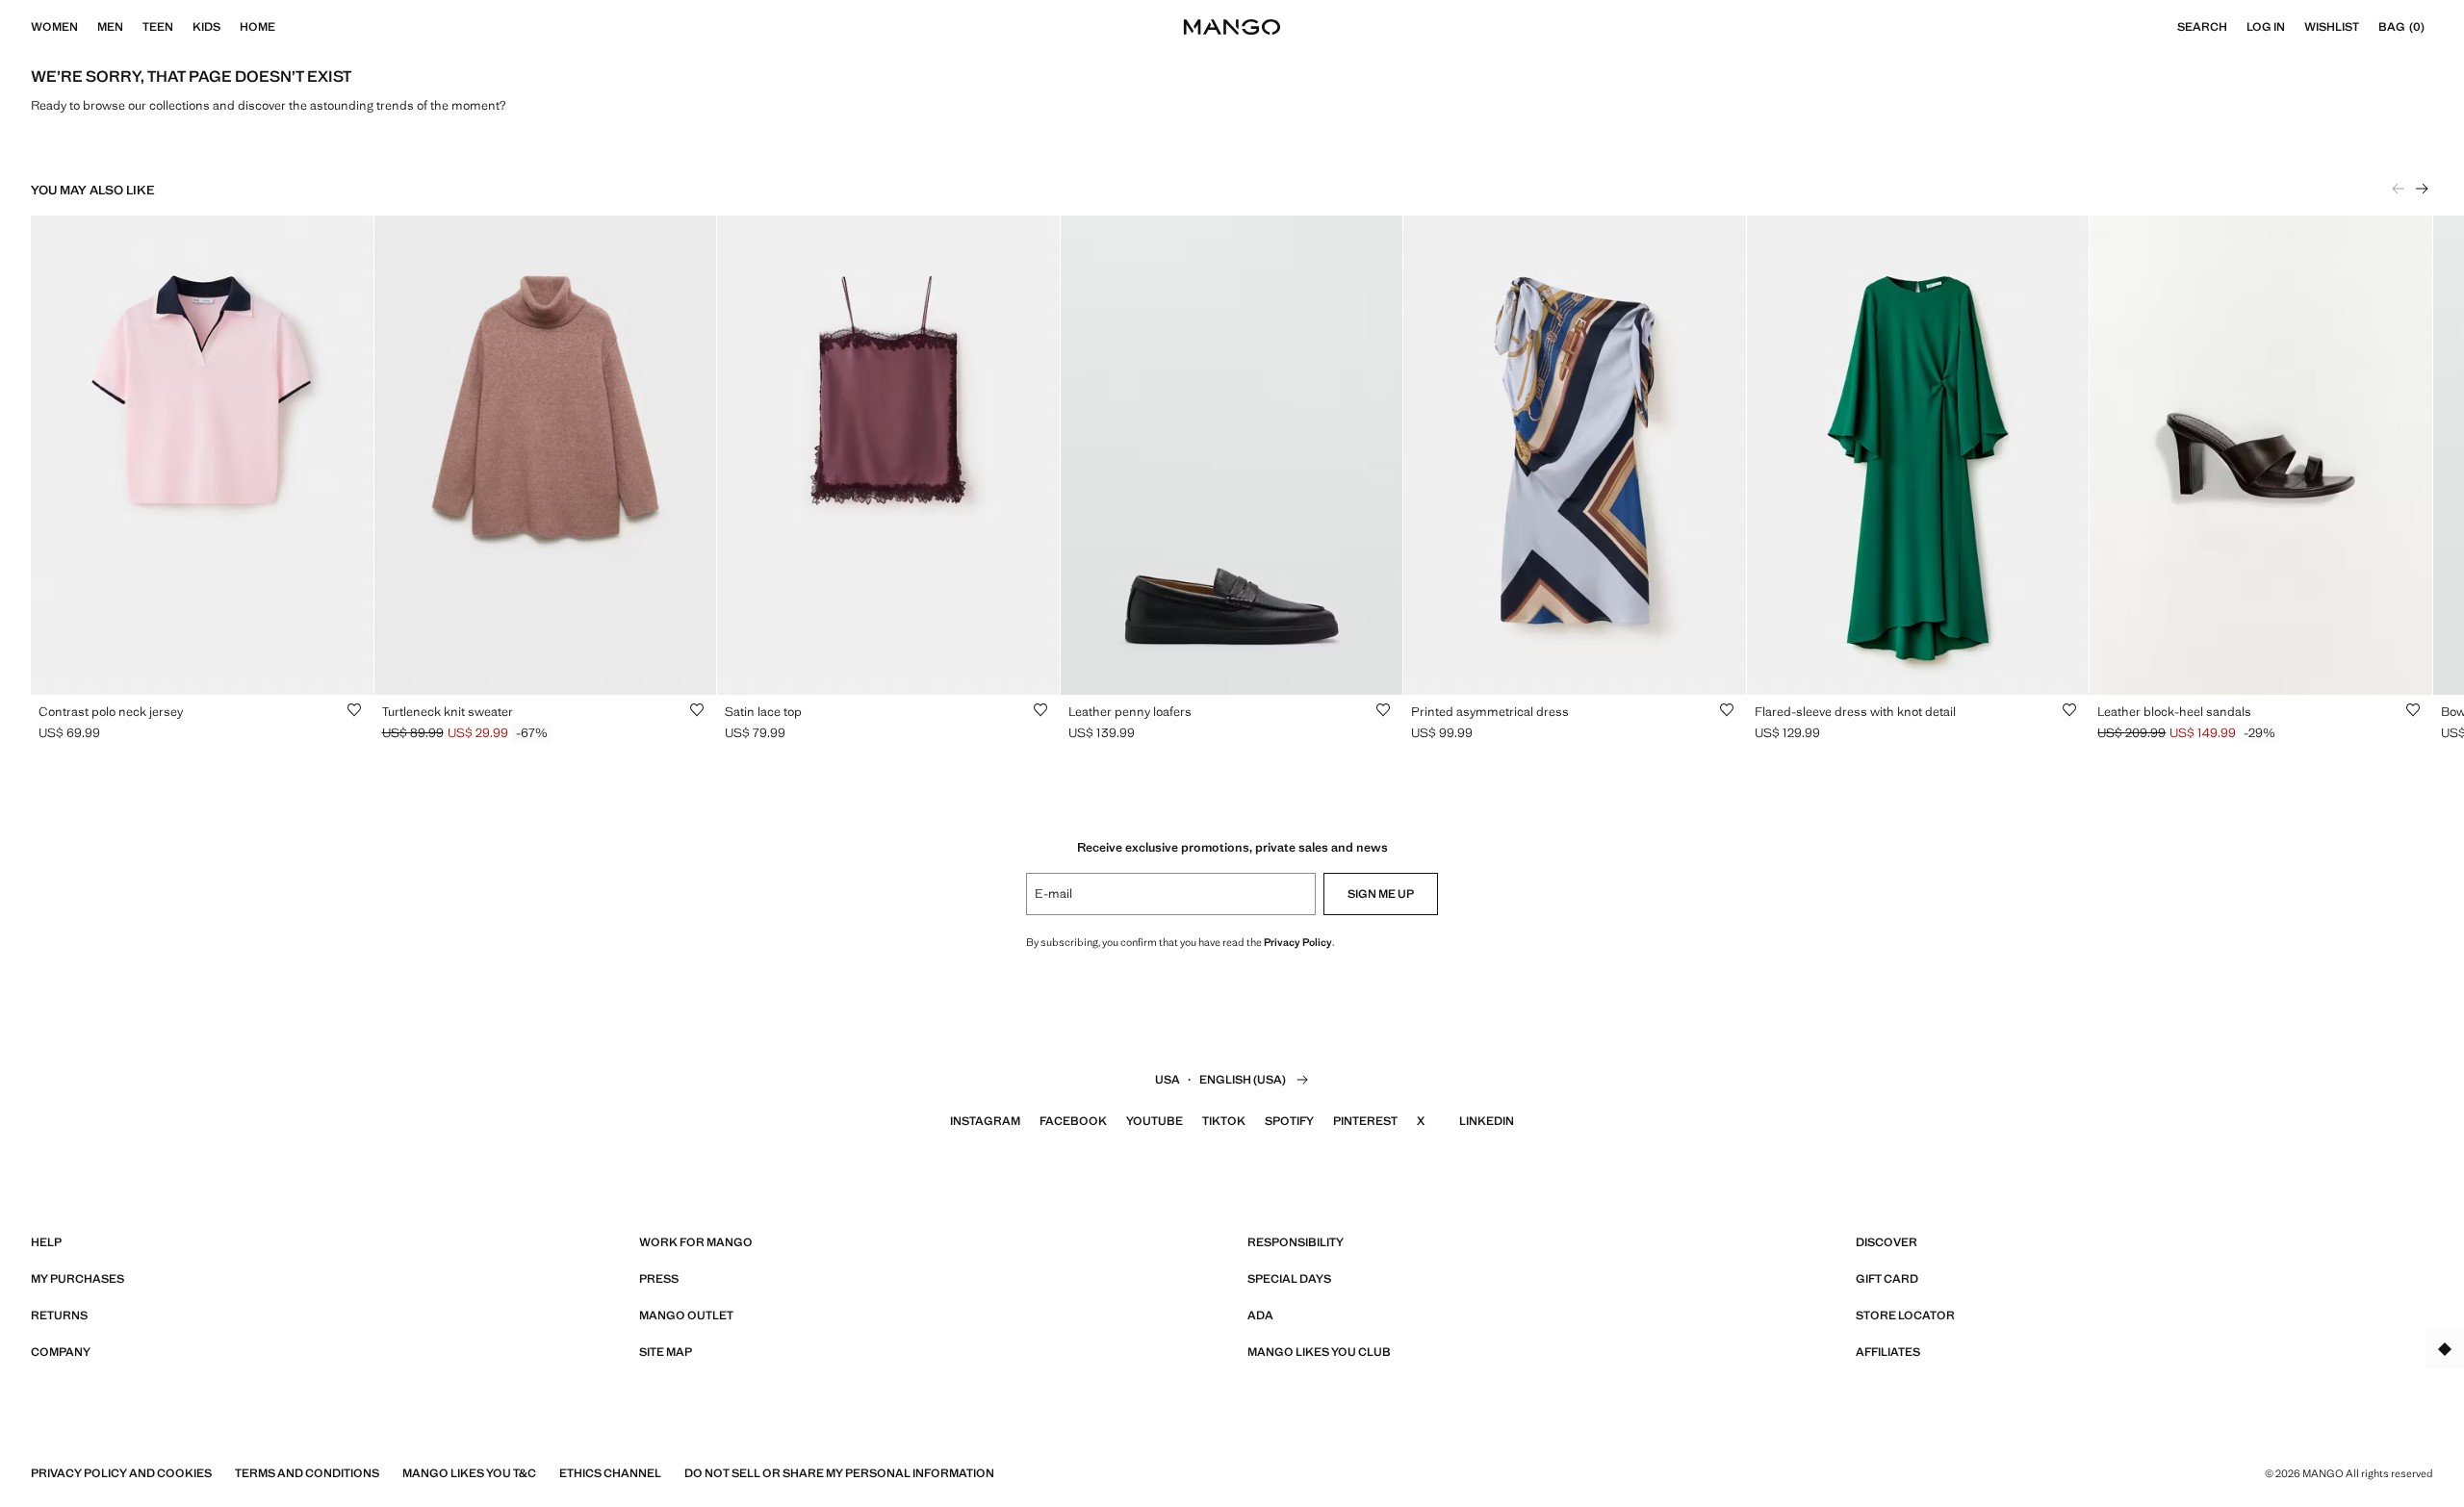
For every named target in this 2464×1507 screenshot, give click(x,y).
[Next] (2422, 189)
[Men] (133, 27)
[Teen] (183, 27)
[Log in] (2295, 27)
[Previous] (2399, 189)
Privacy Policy (1298, 942)
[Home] (285, 27)
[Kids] (230, 27)
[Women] (88, 27)
